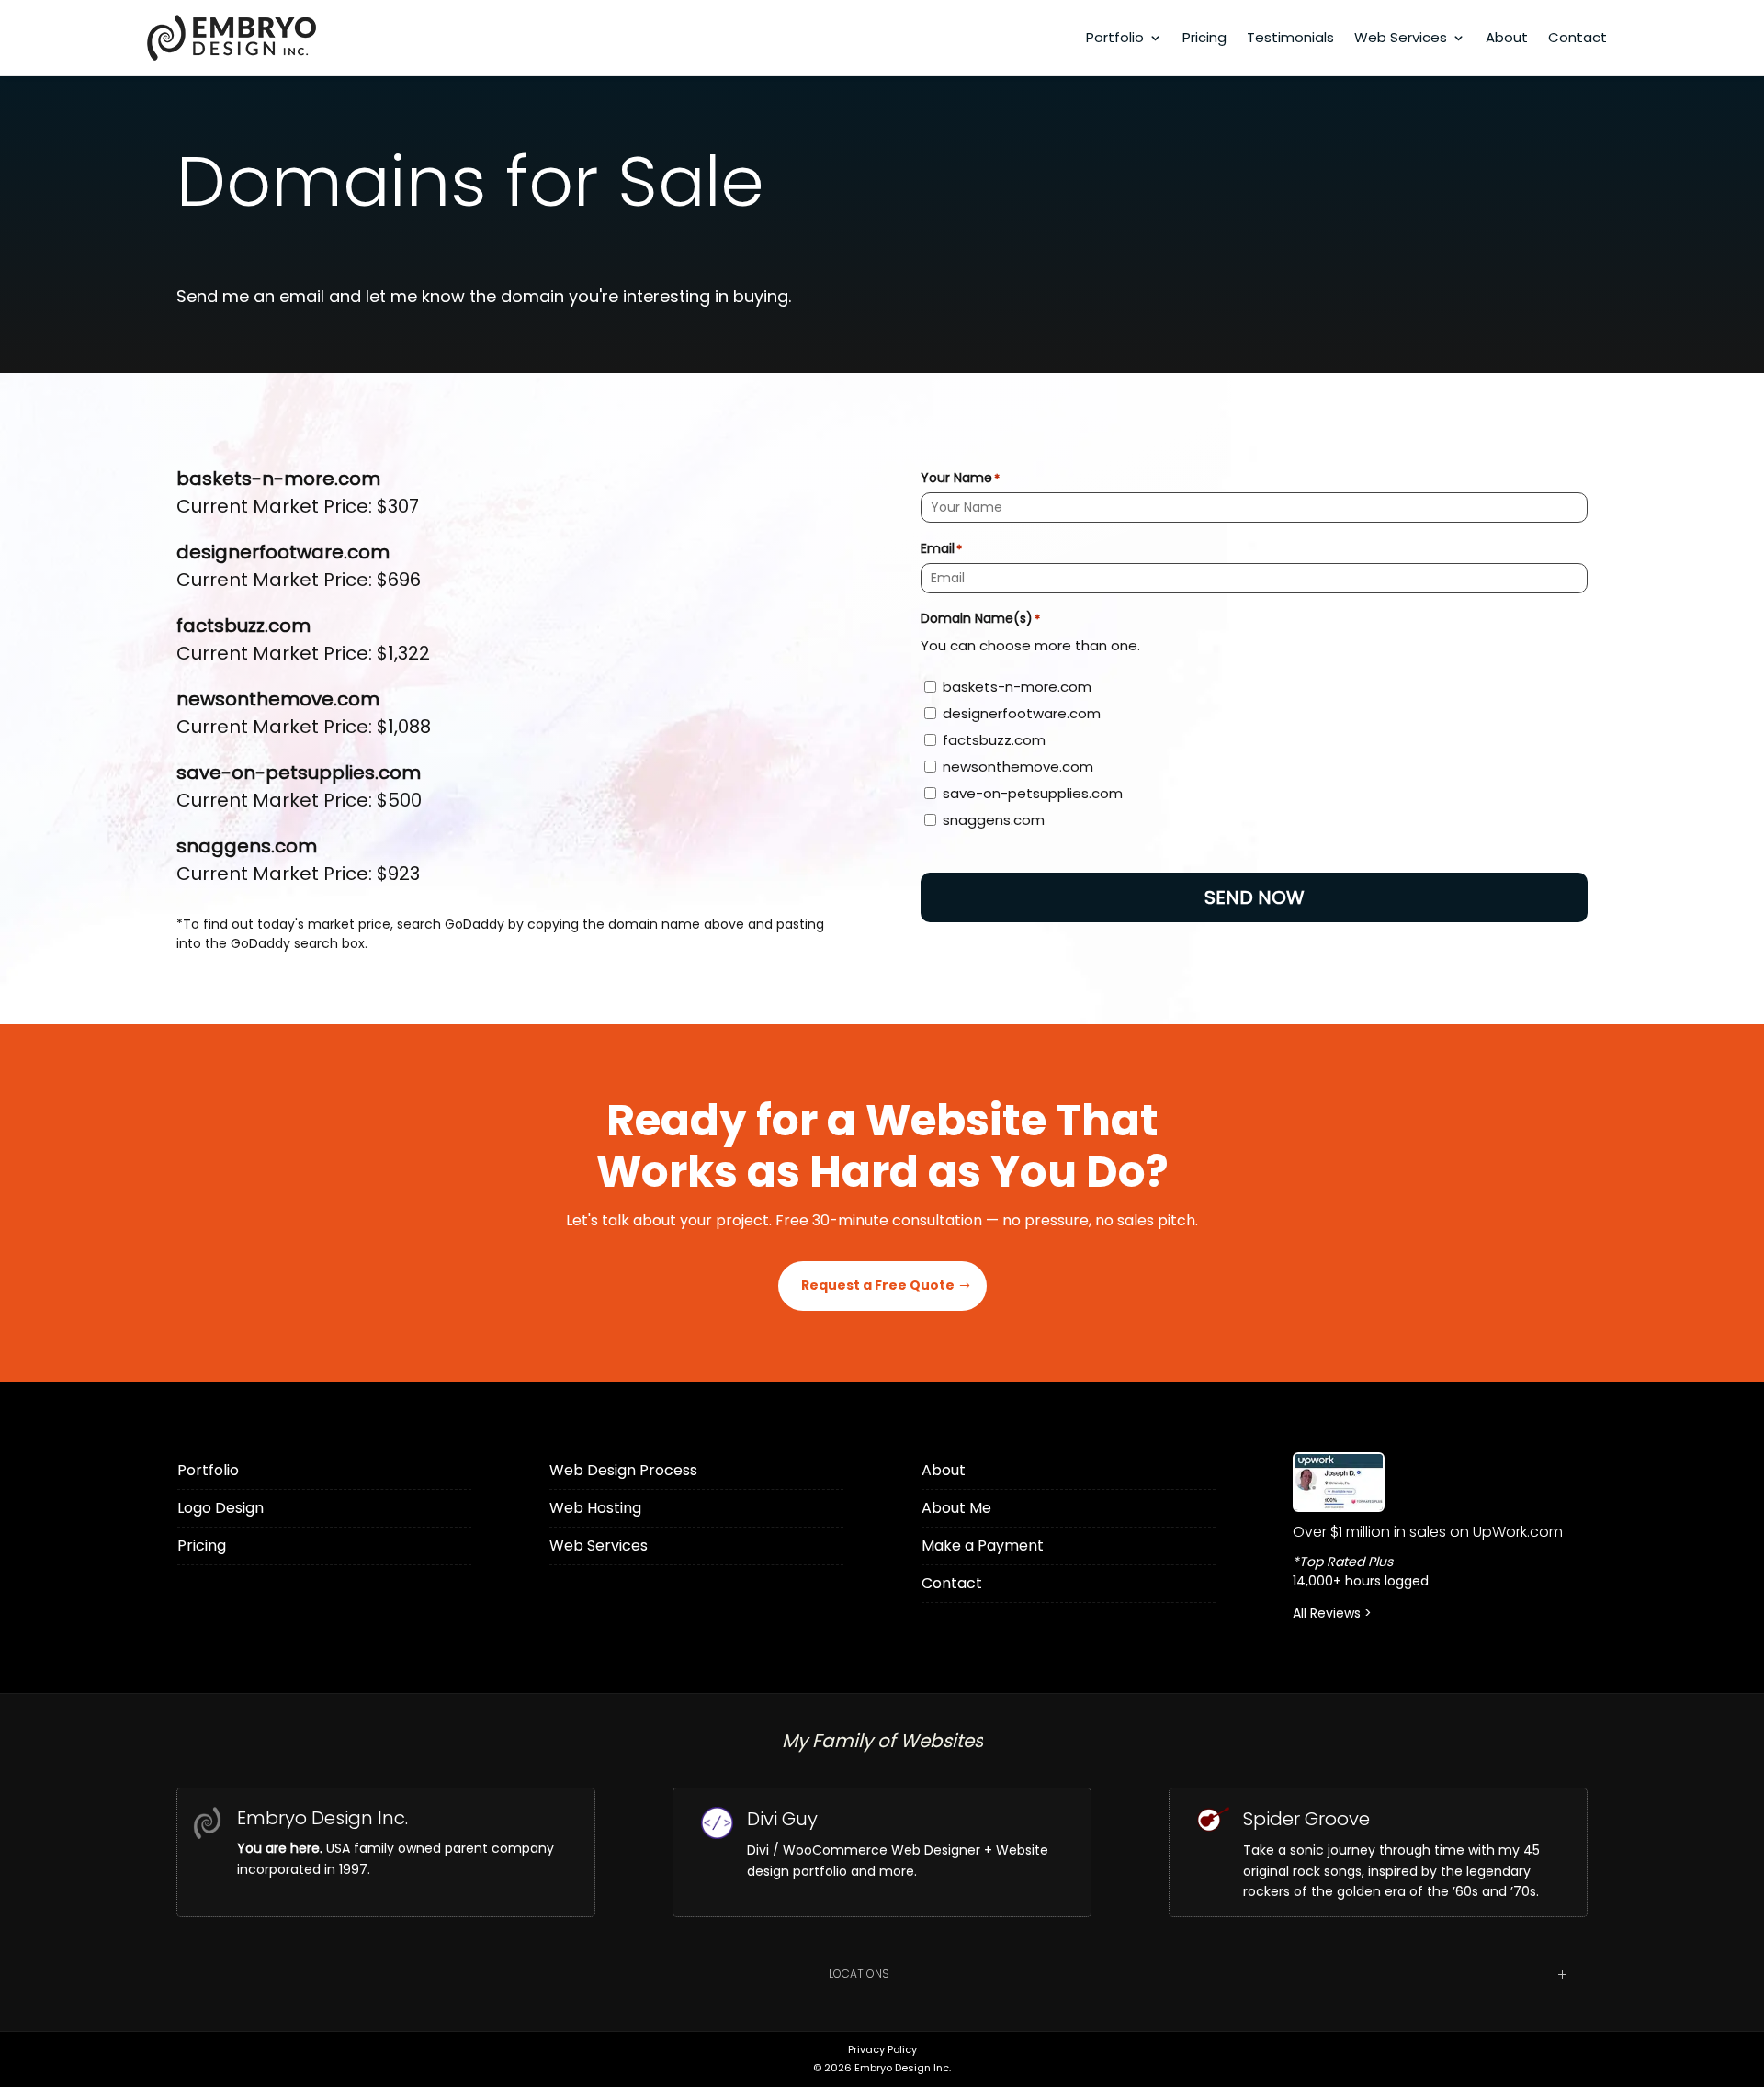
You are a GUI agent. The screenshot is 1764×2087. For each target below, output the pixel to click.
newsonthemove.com (1018, 767)
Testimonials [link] (1290, 37)
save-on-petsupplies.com (1033, 793)
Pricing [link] (1204, 37)
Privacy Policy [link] (882, 2049)
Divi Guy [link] (782, 1819)
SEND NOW (1255, 897)
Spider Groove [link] (1306, 1819)
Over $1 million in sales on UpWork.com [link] (1428, 1532)
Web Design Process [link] (623, 1470)
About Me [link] (956, 1508)
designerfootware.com (1022, 713)
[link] (1440, 1482)
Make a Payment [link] (983, 1546)
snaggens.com (994, 820)
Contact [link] (1577, 37)
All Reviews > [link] (1332, 1613)
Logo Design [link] (220, 1508)
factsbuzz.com (994, 740)
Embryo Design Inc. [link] (322, 1818)
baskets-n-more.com (1017, 687)
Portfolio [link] (1115, 37)
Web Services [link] (1401, 37)
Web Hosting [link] (595, 1508)
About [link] (1507, 37)
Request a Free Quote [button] (878, 1285)
